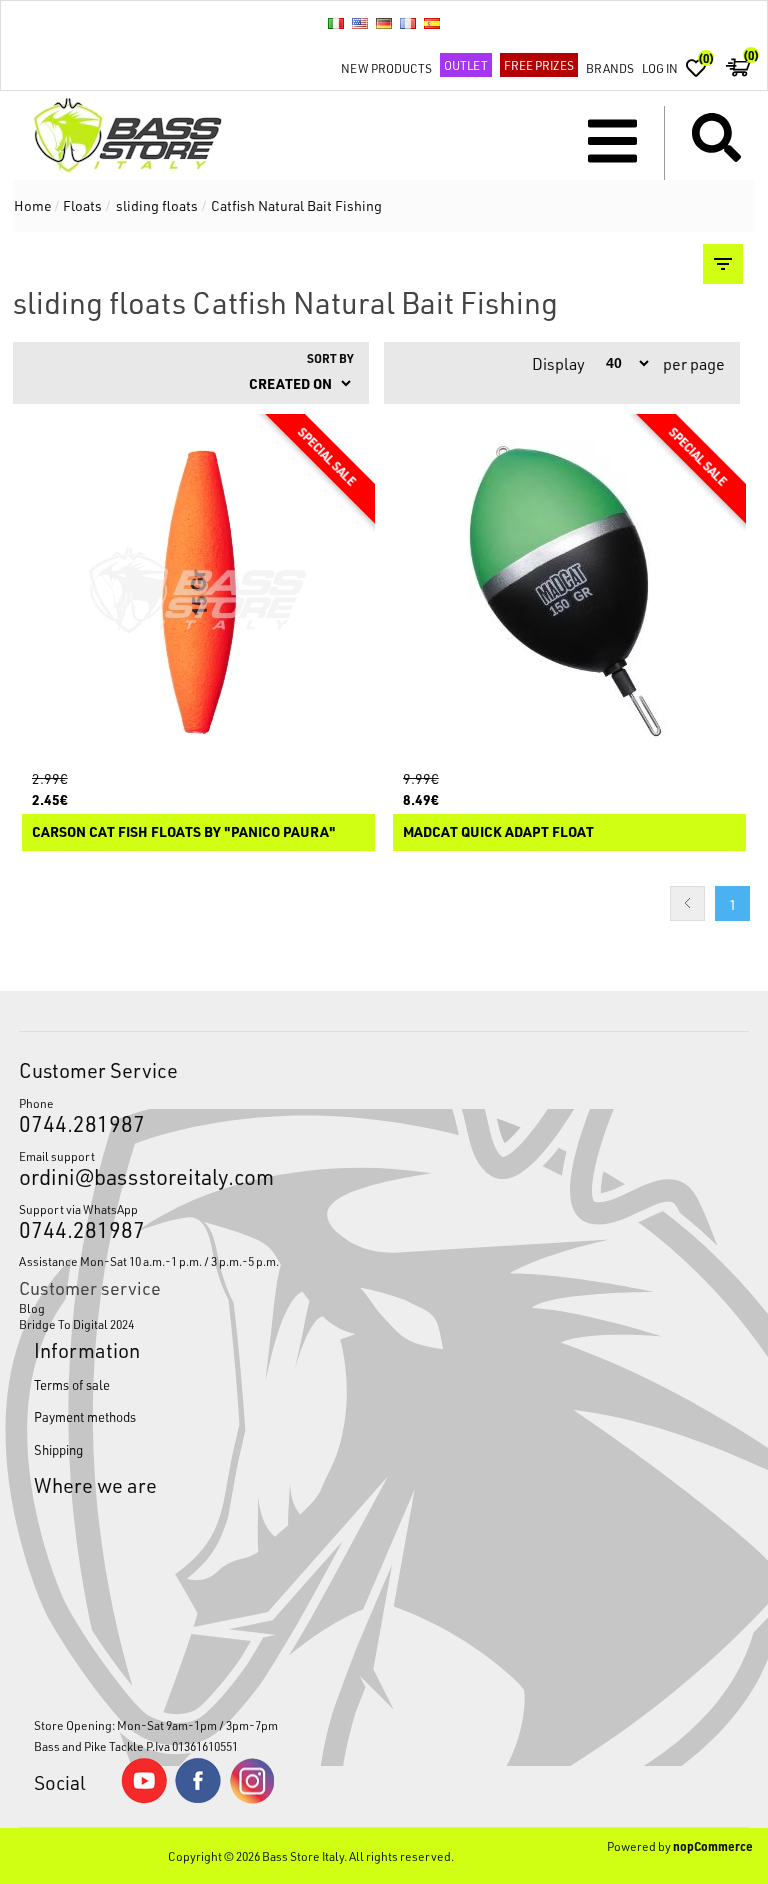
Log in (660, 68)
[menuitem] (384, 1308)
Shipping (58, 1449)
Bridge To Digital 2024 (76, 1324)
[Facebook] (198, 1798)
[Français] (408, 23)
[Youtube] (144, 1799)
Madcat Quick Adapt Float (498, 832)
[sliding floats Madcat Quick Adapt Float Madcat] (570, 591)
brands (610, 68)
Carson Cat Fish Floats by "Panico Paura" (184, 832)
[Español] (432, 23)
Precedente (687, 903)
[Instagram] (252, 1799)
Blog (32, 1308)
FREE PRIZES (539, 65)
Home (33, 205)
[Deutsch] (384, 23)
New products (386, 68)
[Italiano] (336, 23)
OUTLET (466, 65)
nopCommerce (713, 1846)
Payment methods (85, 1416)
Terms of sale (72, 1384)
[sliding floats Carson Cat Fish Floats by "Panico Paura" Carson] (199, 591)
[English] (360, 23)
